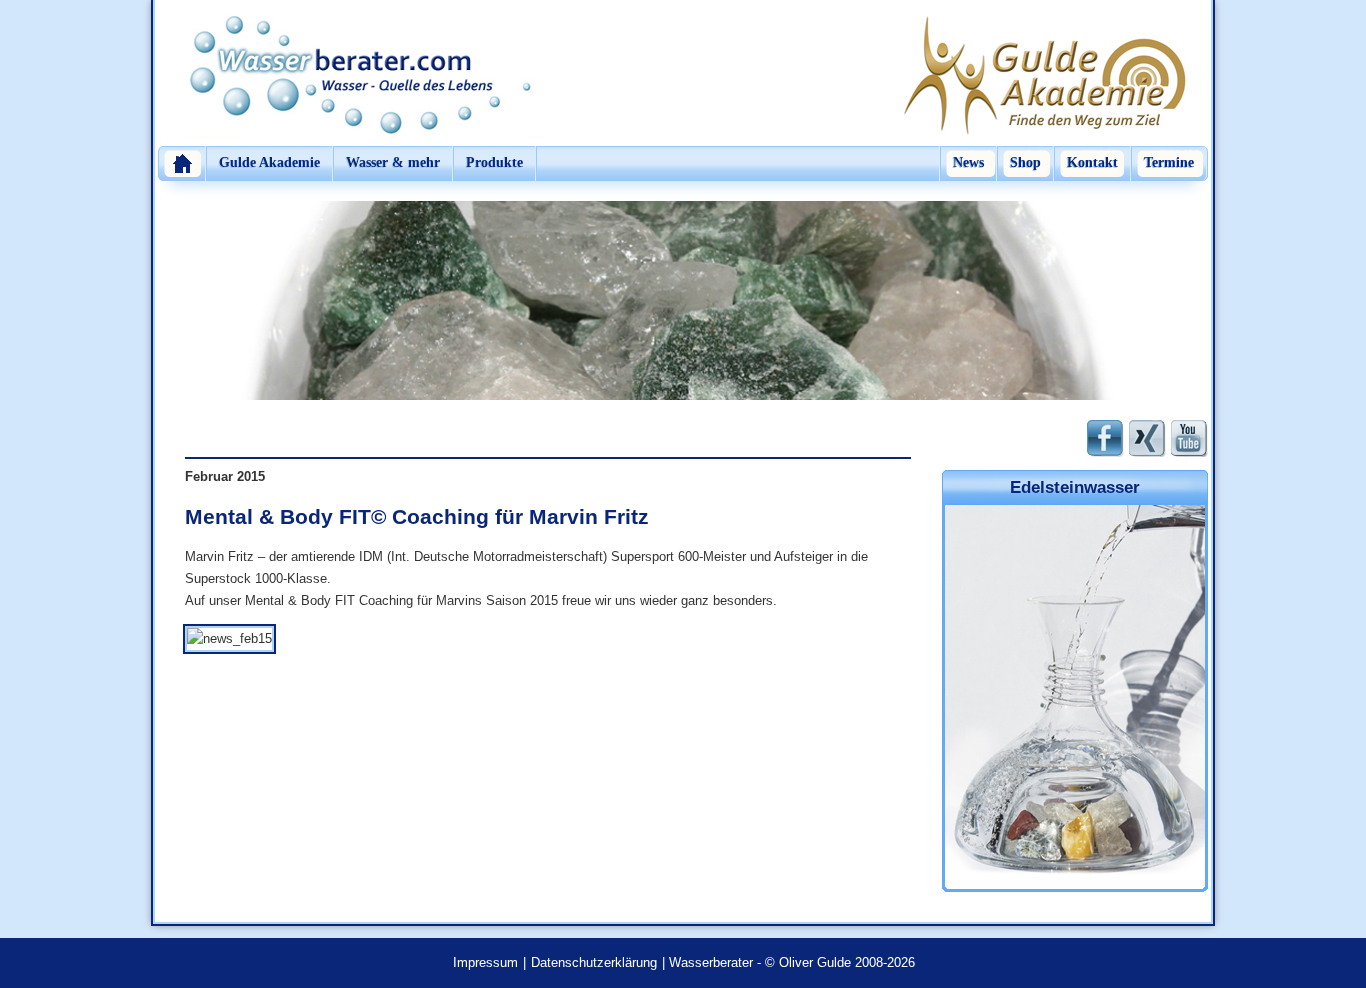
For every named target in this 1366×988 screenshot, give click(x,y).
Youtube (1189, 438)
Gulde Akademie (269, 162)
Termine (1169, 162)
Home (182, 163)
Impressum (485, 962)
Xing (1147, 438)
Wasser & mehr (393, 162)
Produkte (494, 162)
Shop (1025, 162)
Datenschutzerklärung (594, 962)
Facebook (1105, 438)
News (968, 162)
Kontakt (1092, 162)
